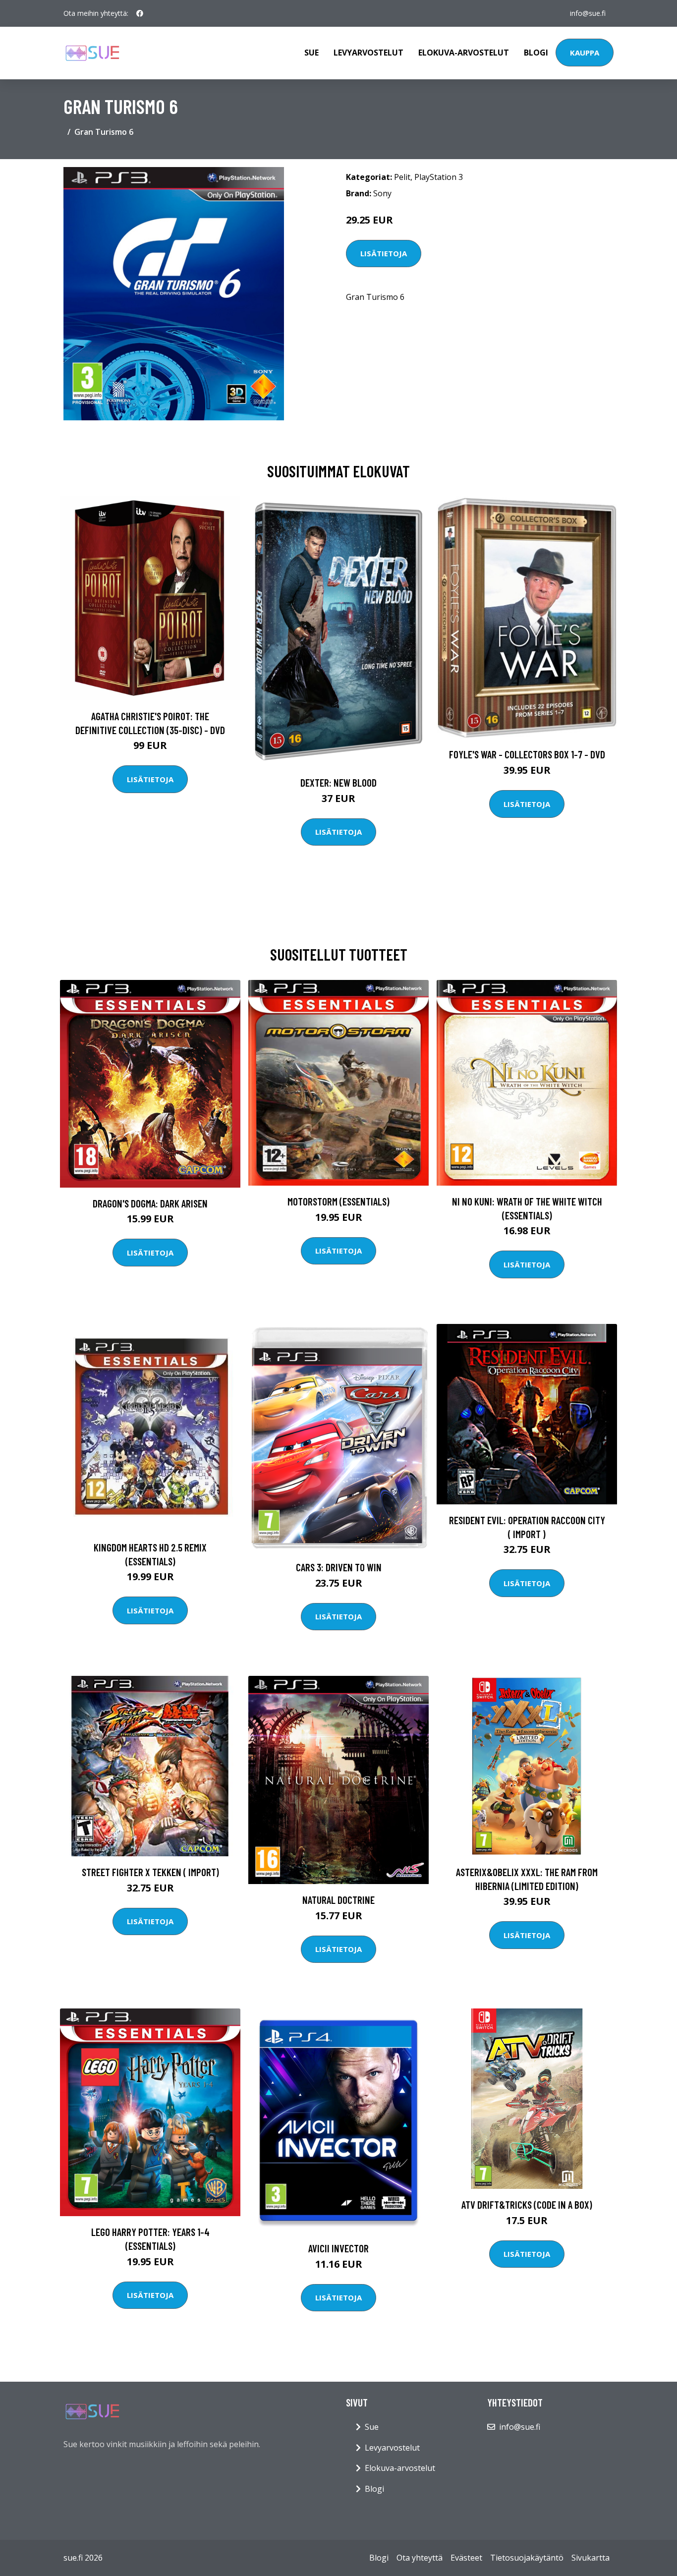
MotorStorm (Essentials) (338, 1201)
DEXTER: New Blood (338, 782)
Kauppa (585, 53)
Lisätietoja (384, 253)
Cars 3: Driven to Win (339, 1567)
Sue (311, 53)
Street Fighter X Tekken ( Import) (150, 1872)
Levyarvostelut (368, 53)
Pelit (402, 177)
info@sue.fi (588, 13)
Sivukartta (591, 2558)
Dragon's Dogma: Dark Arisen (150, 1203)
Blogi (536, 53)
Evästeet (466, 2558)
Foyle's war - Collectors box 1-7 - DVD (527, 754)
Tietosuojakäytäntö (527, 2558)
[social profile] (140, 13)
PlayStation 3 (439, 177)
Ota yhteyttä (420, 2558)
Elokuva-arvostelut (464, 53)
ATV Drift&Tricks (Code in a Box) (527, 2204)
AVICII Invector (338, 2248)
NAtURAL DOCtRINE (338, 1900)
